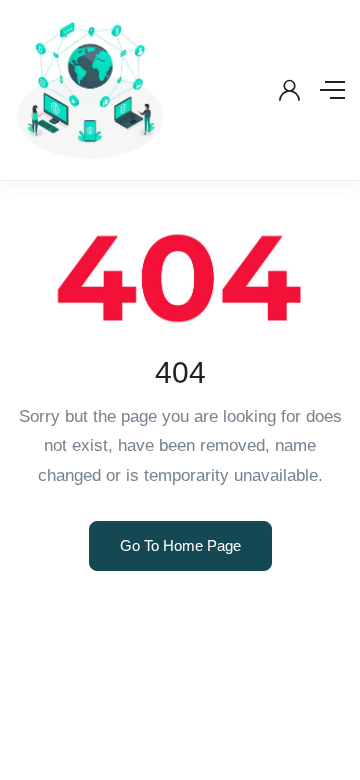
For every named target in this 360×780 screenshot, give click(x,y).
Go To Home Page (180, 545)
